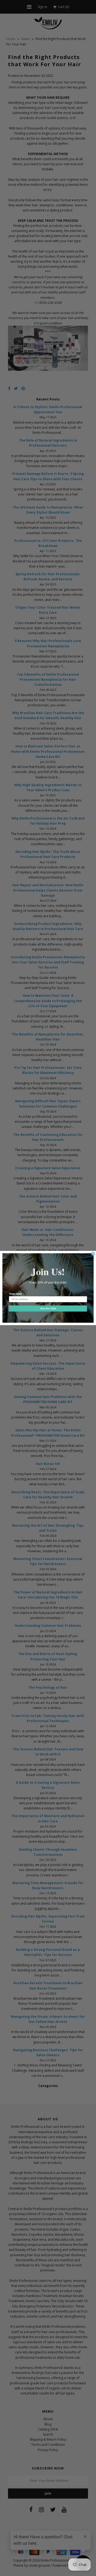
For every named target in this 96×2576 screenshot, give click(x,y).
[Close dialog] (93, 1254)
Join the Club (48, 1308)
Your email (15, 1294)
